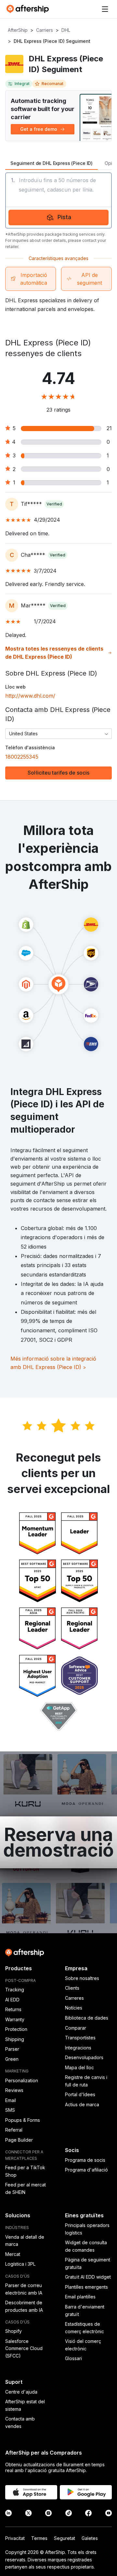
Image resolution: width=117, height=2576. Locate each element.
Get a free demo (39, 129)
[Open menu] (105, 9)
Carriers (45, 30)
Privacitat (15, 2538)
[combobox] (58, 734)
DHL (66, 30)
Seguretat (65, 2538)
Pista (64, 217)
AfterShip (18, 30)
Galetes (90, 2538)
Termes (39, 2538)
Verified (54, 504)
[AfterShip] (29, 9)
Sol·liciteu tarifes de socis (58, 773)
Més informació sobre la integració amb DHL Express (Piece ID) (53, 1363)
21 (109, 428)
